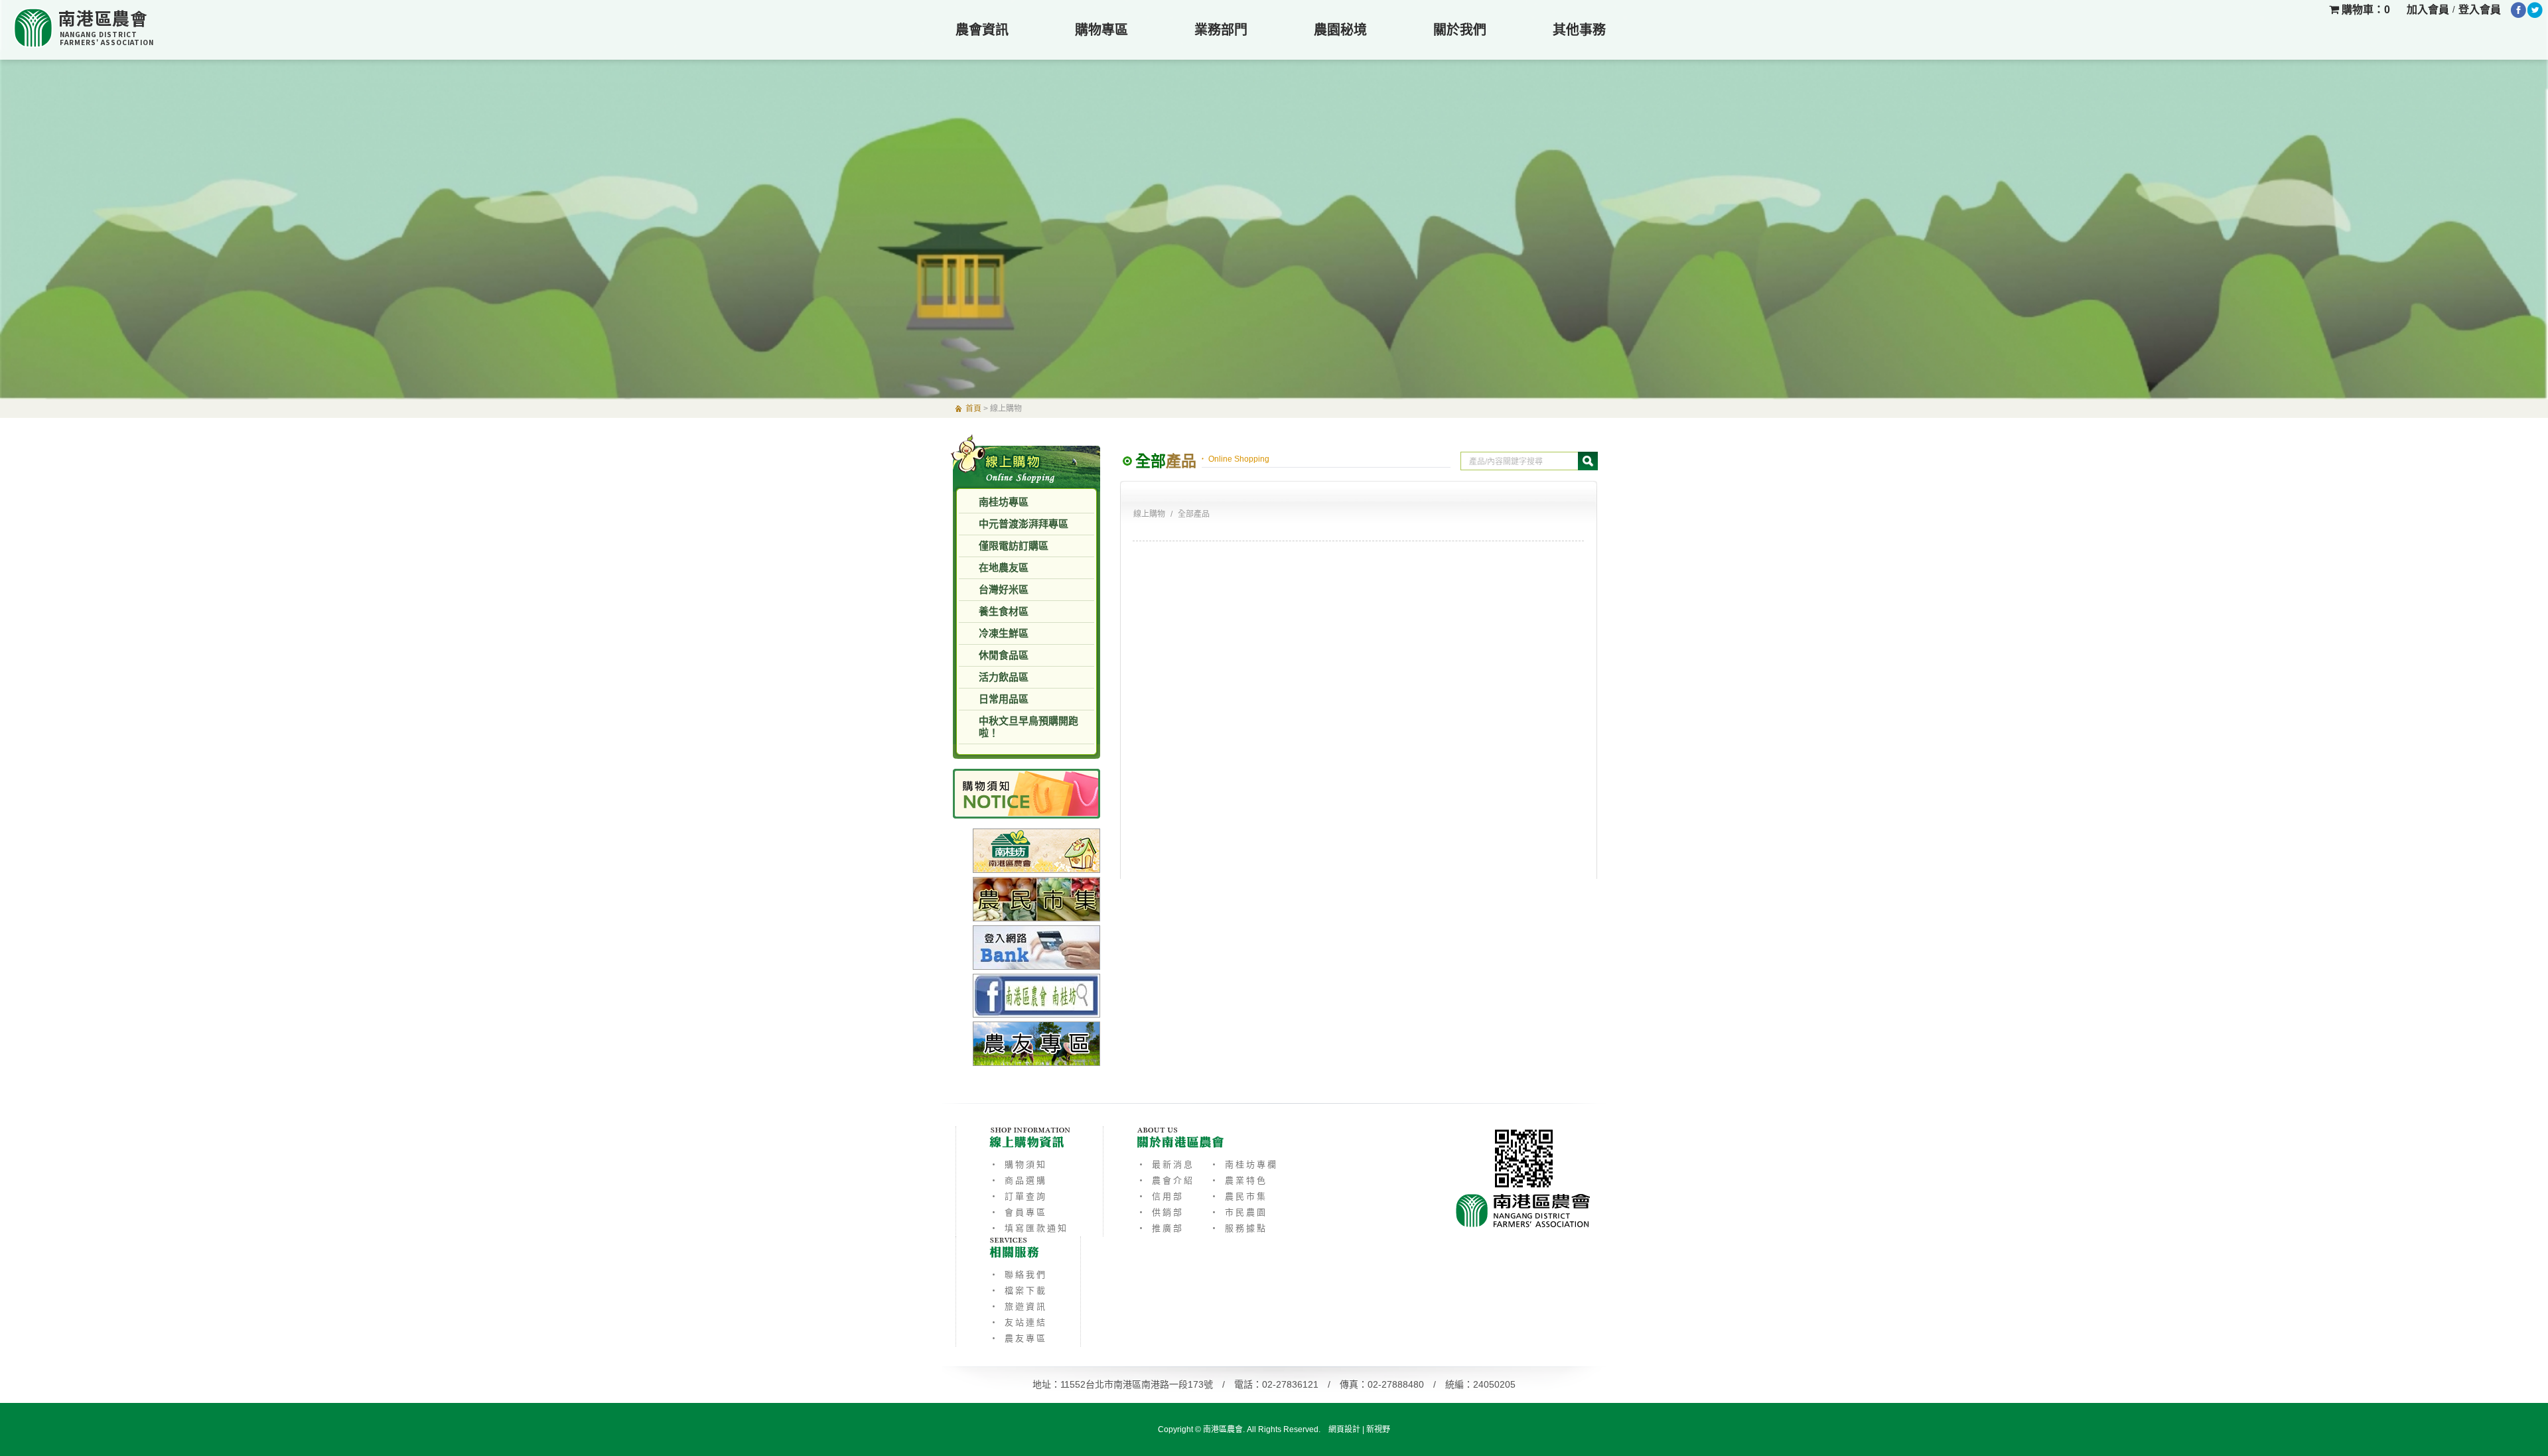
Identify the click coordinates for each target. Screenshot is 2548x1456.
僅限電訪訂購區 (1014, 546)
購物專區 (1101, 30)
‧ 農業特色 (1239, 1180)
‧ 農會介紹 (1166, 1180)
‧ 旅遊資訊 (1018, 1306)
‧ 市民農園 (1239, 1212)
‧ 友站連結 (1018, 1322)
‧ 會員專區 (1018, 1212)
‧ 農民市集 (1239, 1196)
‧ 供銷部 (1160, 1212)
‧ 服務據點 (1239, 1228)
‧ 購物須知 (1018, 1164)
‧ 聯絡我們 (1018, 1275)
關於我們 (1460, 30)
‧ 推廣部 (1160, 1228)
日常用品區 (1004, 699)
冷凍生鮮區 (1004, 633)
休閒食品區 (1004, 655)
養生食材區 (1004, 611)
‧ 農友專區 (1018, 1338)
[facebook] (2518, 10)
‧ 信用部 (1160, 1196)
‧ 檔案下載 (1018, 1291)
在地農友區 (1004, 567)
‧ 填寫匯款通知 (1029, 1228)
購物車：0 (2365, 10)
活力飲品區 (1004, 677)
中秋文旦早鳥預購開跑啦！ (1028, 727)
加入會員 (2428, 10)
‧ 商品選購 (1018, 1180)
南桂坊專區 (1004, 502)
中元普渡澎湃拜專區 (1024, 524)
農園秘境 (1340, 30)
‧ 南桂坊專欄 (1244, 1164)
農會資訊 (982, 30)
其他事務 (1579, 30)
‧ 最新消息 (1166, 1164)
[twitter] (2535, 10)
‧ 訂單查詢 (1018, 1196)
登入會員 (2480, 10)
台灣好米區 (1004, 589)
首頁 (973, 409)
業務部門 (1221, 30)
